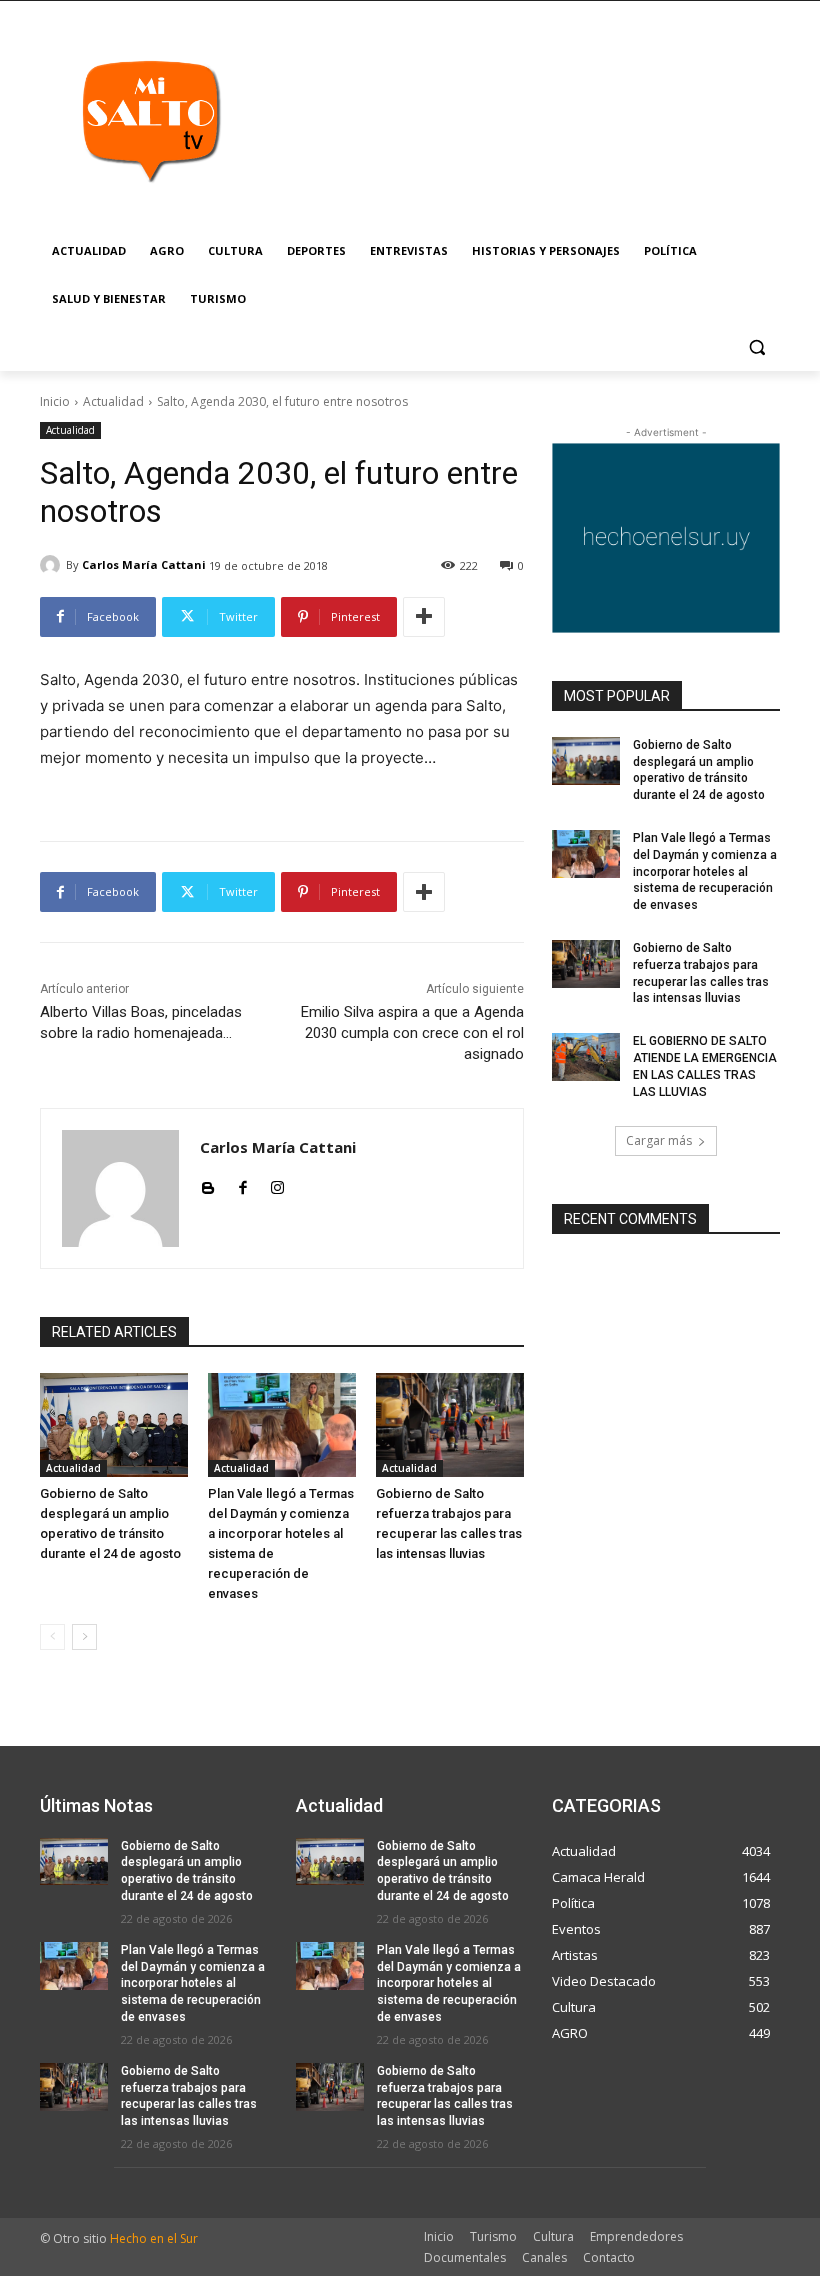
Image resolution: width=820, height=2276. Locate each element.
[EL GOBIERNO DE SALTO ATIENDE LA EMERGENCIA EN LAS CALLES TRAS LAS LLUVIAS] (586, 1057)
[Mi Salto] (150, 120)
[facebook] (242, 1183)
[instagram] (277, 1183)
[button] (756, 347)
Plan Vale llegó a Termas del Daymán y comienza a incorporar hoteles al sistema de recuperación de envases (705, 871)
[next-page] (84, 1637)
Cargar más (659, 1140)
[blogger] (207, 1183)
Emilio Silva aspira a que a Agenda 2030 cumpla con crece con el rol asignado (412, 1033)
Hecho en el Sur (154, 2238)
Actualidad (113, 401)
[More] (424, 617)
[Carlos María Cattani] (53, 565)
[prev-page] (52, 1637)
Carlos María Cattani (144, 564)
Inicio (55, 401)
